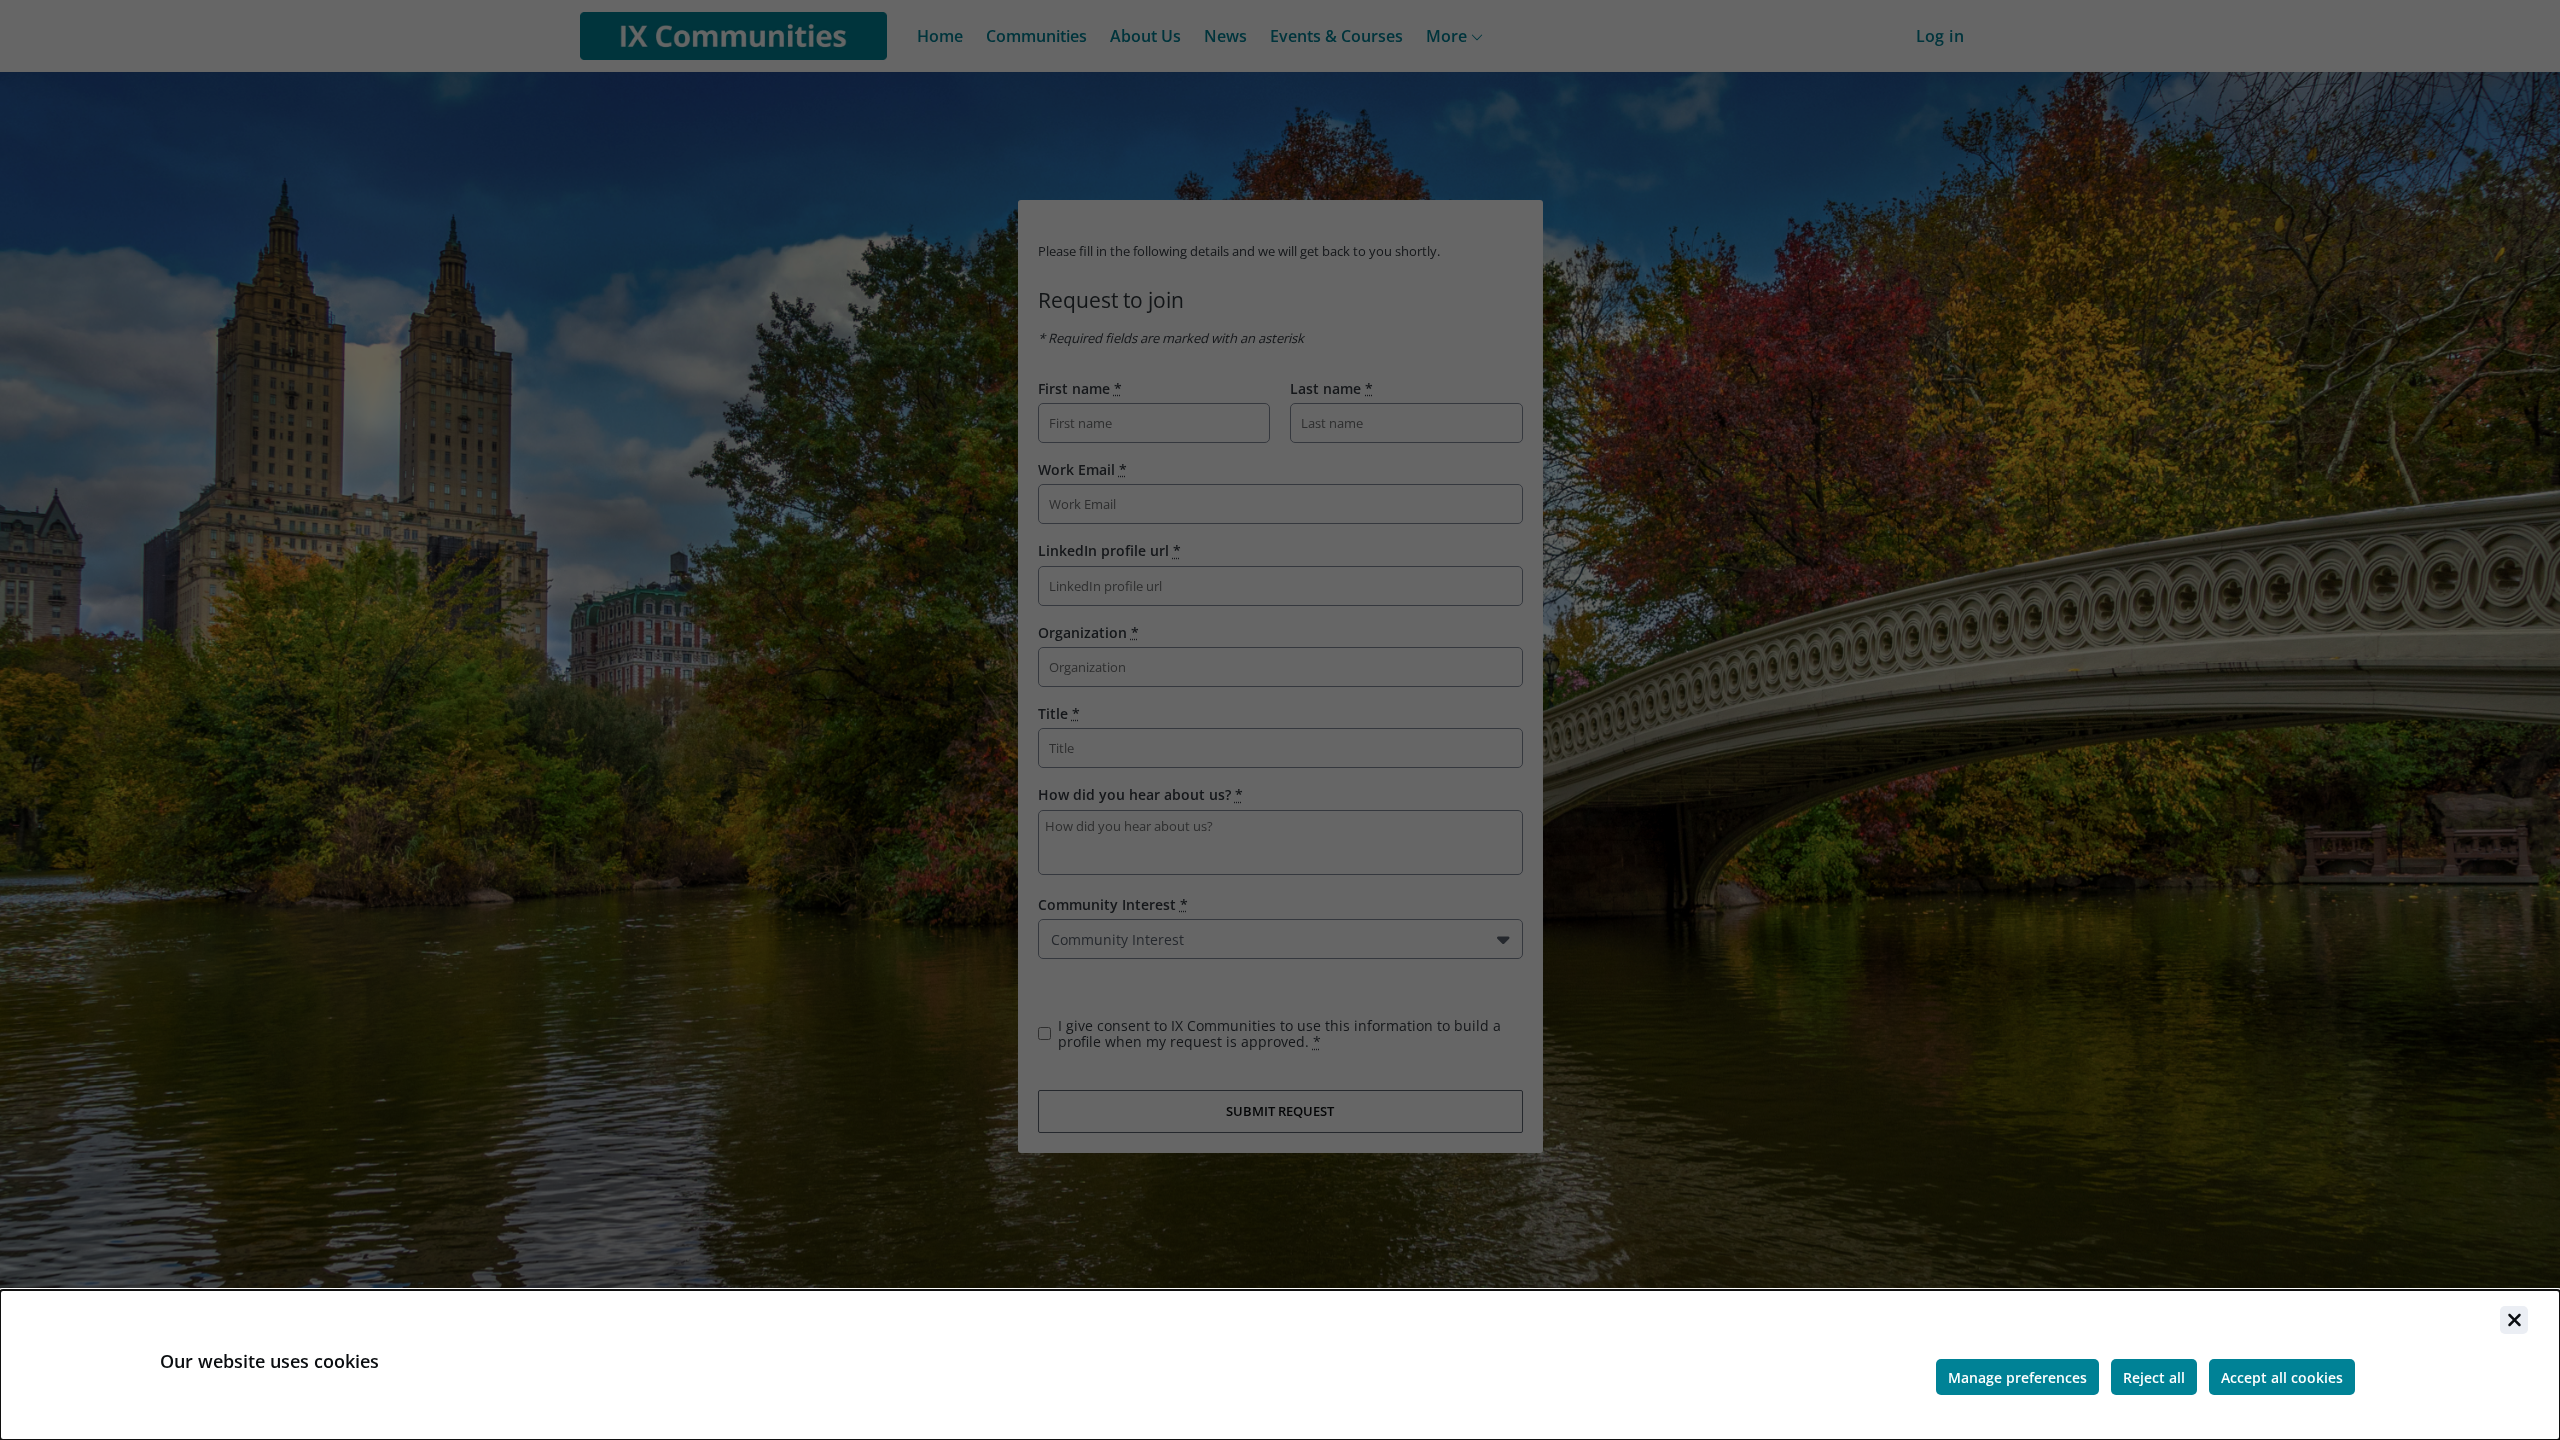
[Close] (2514, 1320)
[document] (1280, 1365)
